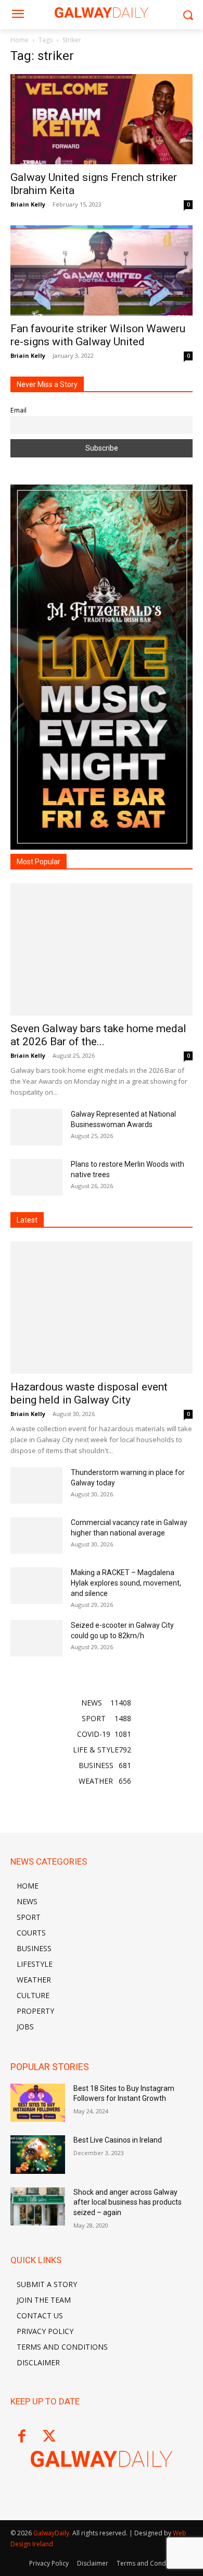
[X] (49, 2437)
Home (20, 40)
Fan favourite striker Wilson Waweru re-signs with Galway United (98, 335)
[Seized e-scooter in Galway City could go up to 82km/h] (36, 1638)
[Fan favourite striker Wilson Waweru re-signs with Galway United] (102, 270)
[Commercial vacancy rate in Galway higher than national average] (36, 1535)
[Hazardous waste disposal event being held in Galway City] (102, 1308)
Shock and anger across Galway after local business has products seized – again (128, 2202)
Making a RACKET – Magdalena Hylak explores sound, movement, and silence (126, 1583)
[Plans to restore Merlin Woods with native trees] (36, 1177)
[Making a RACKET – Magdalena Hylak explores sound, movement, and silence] (36, 1586)
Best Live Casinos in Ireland (118, 2140)
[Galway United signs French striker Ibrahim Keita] (102, 119)
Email (18, 410)
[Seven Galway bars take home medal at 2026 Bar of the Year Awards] (102, 949)
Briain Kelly (28, 204)
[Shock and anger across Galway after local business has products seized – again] (38, 2207)
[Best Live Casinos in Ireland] (38, 2155)
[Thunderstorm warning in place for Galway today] (36, 1485)
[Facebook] (22, 2437)
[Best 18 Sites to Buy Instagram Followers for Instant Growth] (38, 2103)
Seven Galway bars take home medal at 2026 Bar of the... (98, 1035)
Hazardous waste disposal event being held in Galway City (89, 1393)
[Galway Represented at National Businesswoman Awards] (36, 1127)
